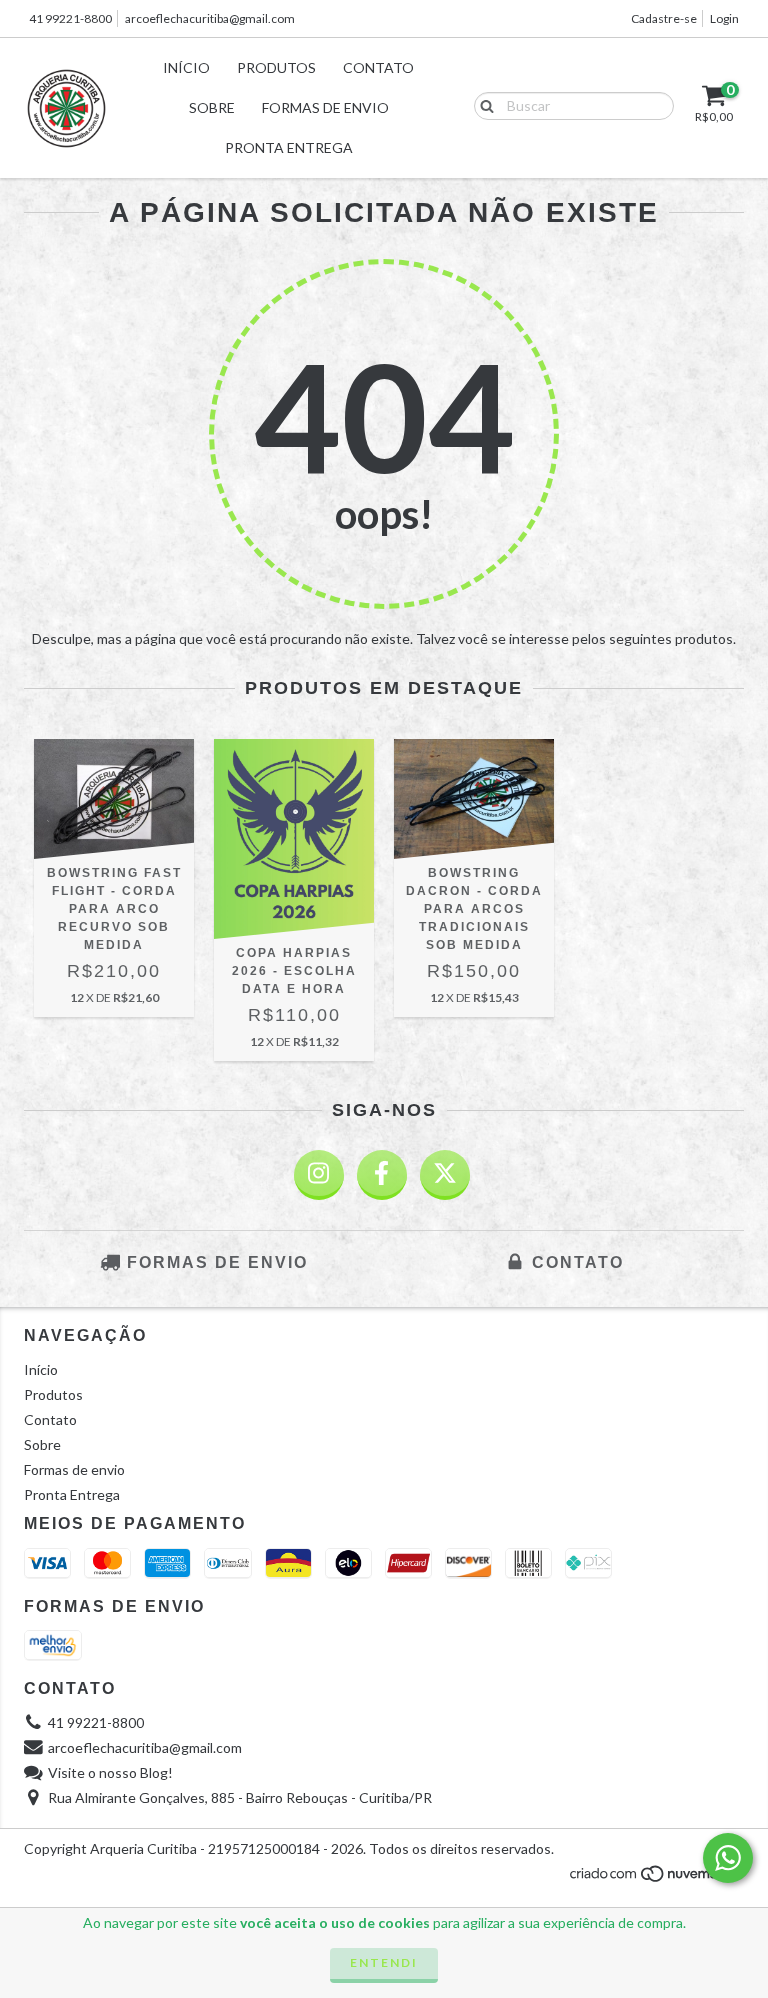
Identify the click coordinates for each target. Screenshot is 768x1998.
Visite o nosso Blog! (110, 1772)
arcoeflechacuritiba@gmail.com (210, 18)
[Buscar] (482, 105)
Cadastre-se (664, 18)
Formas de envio (325, 107)
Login (724, 18)
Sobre (212, 107)
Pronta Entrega (289, 147)
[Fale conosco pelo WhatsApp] (728, 1858)
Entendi (384, 1962)
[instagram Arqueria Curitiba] (319, 1175)
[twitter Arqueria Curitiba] (445, 1175)
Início (186, 67)
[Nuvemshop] (656, 1878)
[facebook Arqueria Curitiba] (382, 1175)
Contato (378, 67)
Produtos (276, 67)
